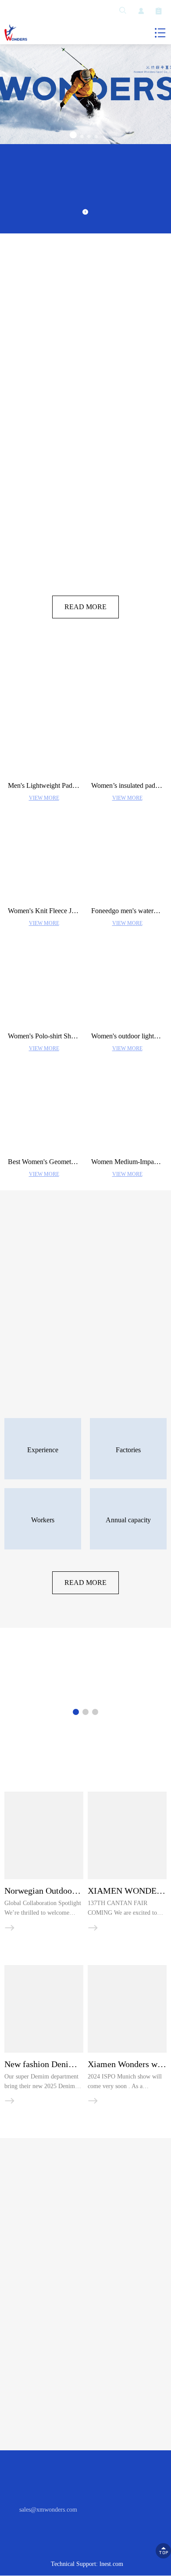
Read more (85, 614)
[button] (73, 135)
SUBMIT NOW (85, 2433)
